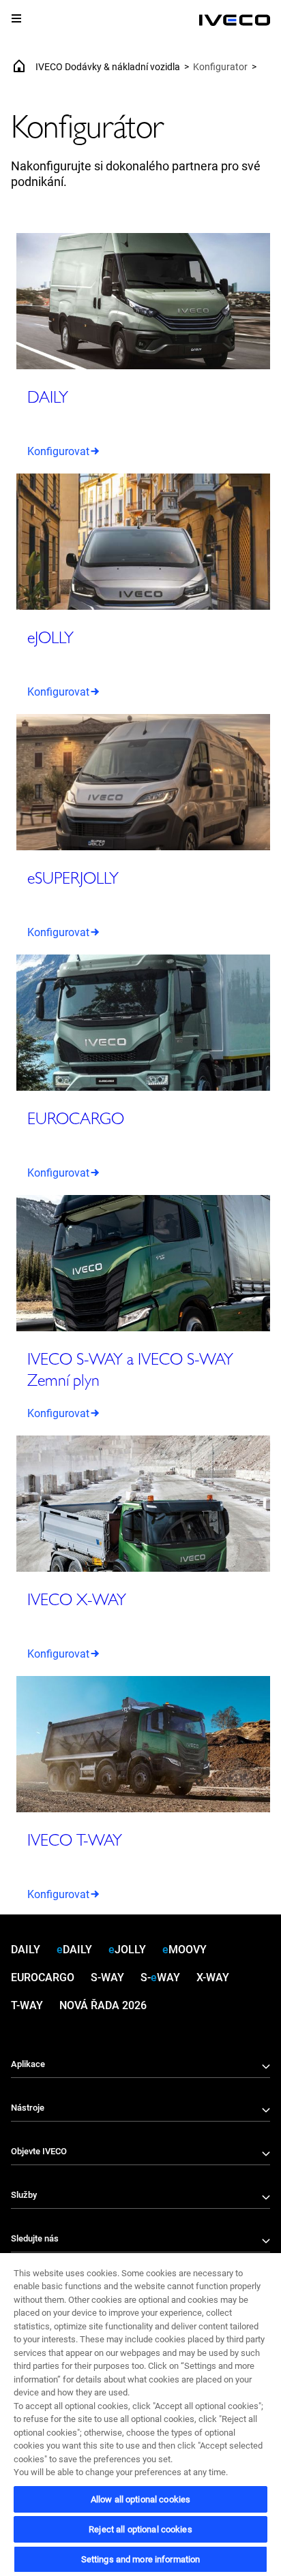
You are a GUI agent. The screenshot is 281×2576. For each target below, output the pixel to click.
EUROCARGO (43, 1977)
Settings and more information (141, 2559)
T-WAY (27, 2005)
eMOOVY (184, 1950)
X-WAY (213, 1977)
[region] (140, 2414)
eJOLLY (127, 1950)
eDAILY (74, 1950)
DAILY (26, 1950)
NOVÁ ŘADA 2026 (103, 2005)
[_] (235, 20)
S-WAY (107, 1977)
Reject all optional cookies (140, 2529)
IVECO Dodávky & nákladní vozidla (108, 67)
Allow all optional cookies (140, 2499)
